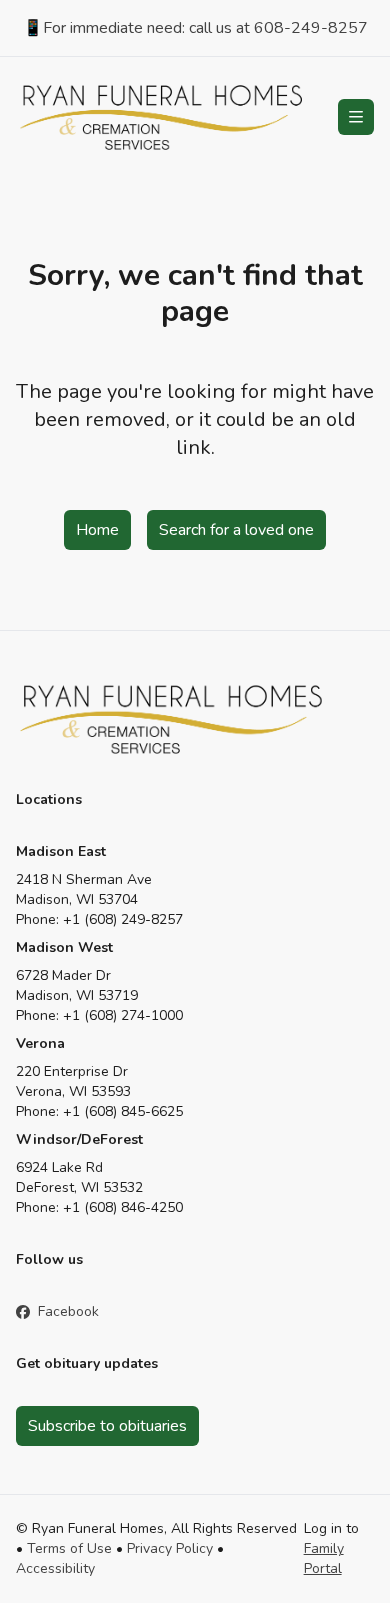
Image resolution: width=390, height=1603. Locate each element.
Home (97, 530)
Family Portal (324, 1558)
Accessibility (55, 1568)
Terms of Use (69, 1548)
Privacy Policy (170, 1548)
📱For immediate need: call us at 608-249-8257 (195, 28)
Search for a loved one (236, 530)
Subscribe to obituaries (107, 1426)
